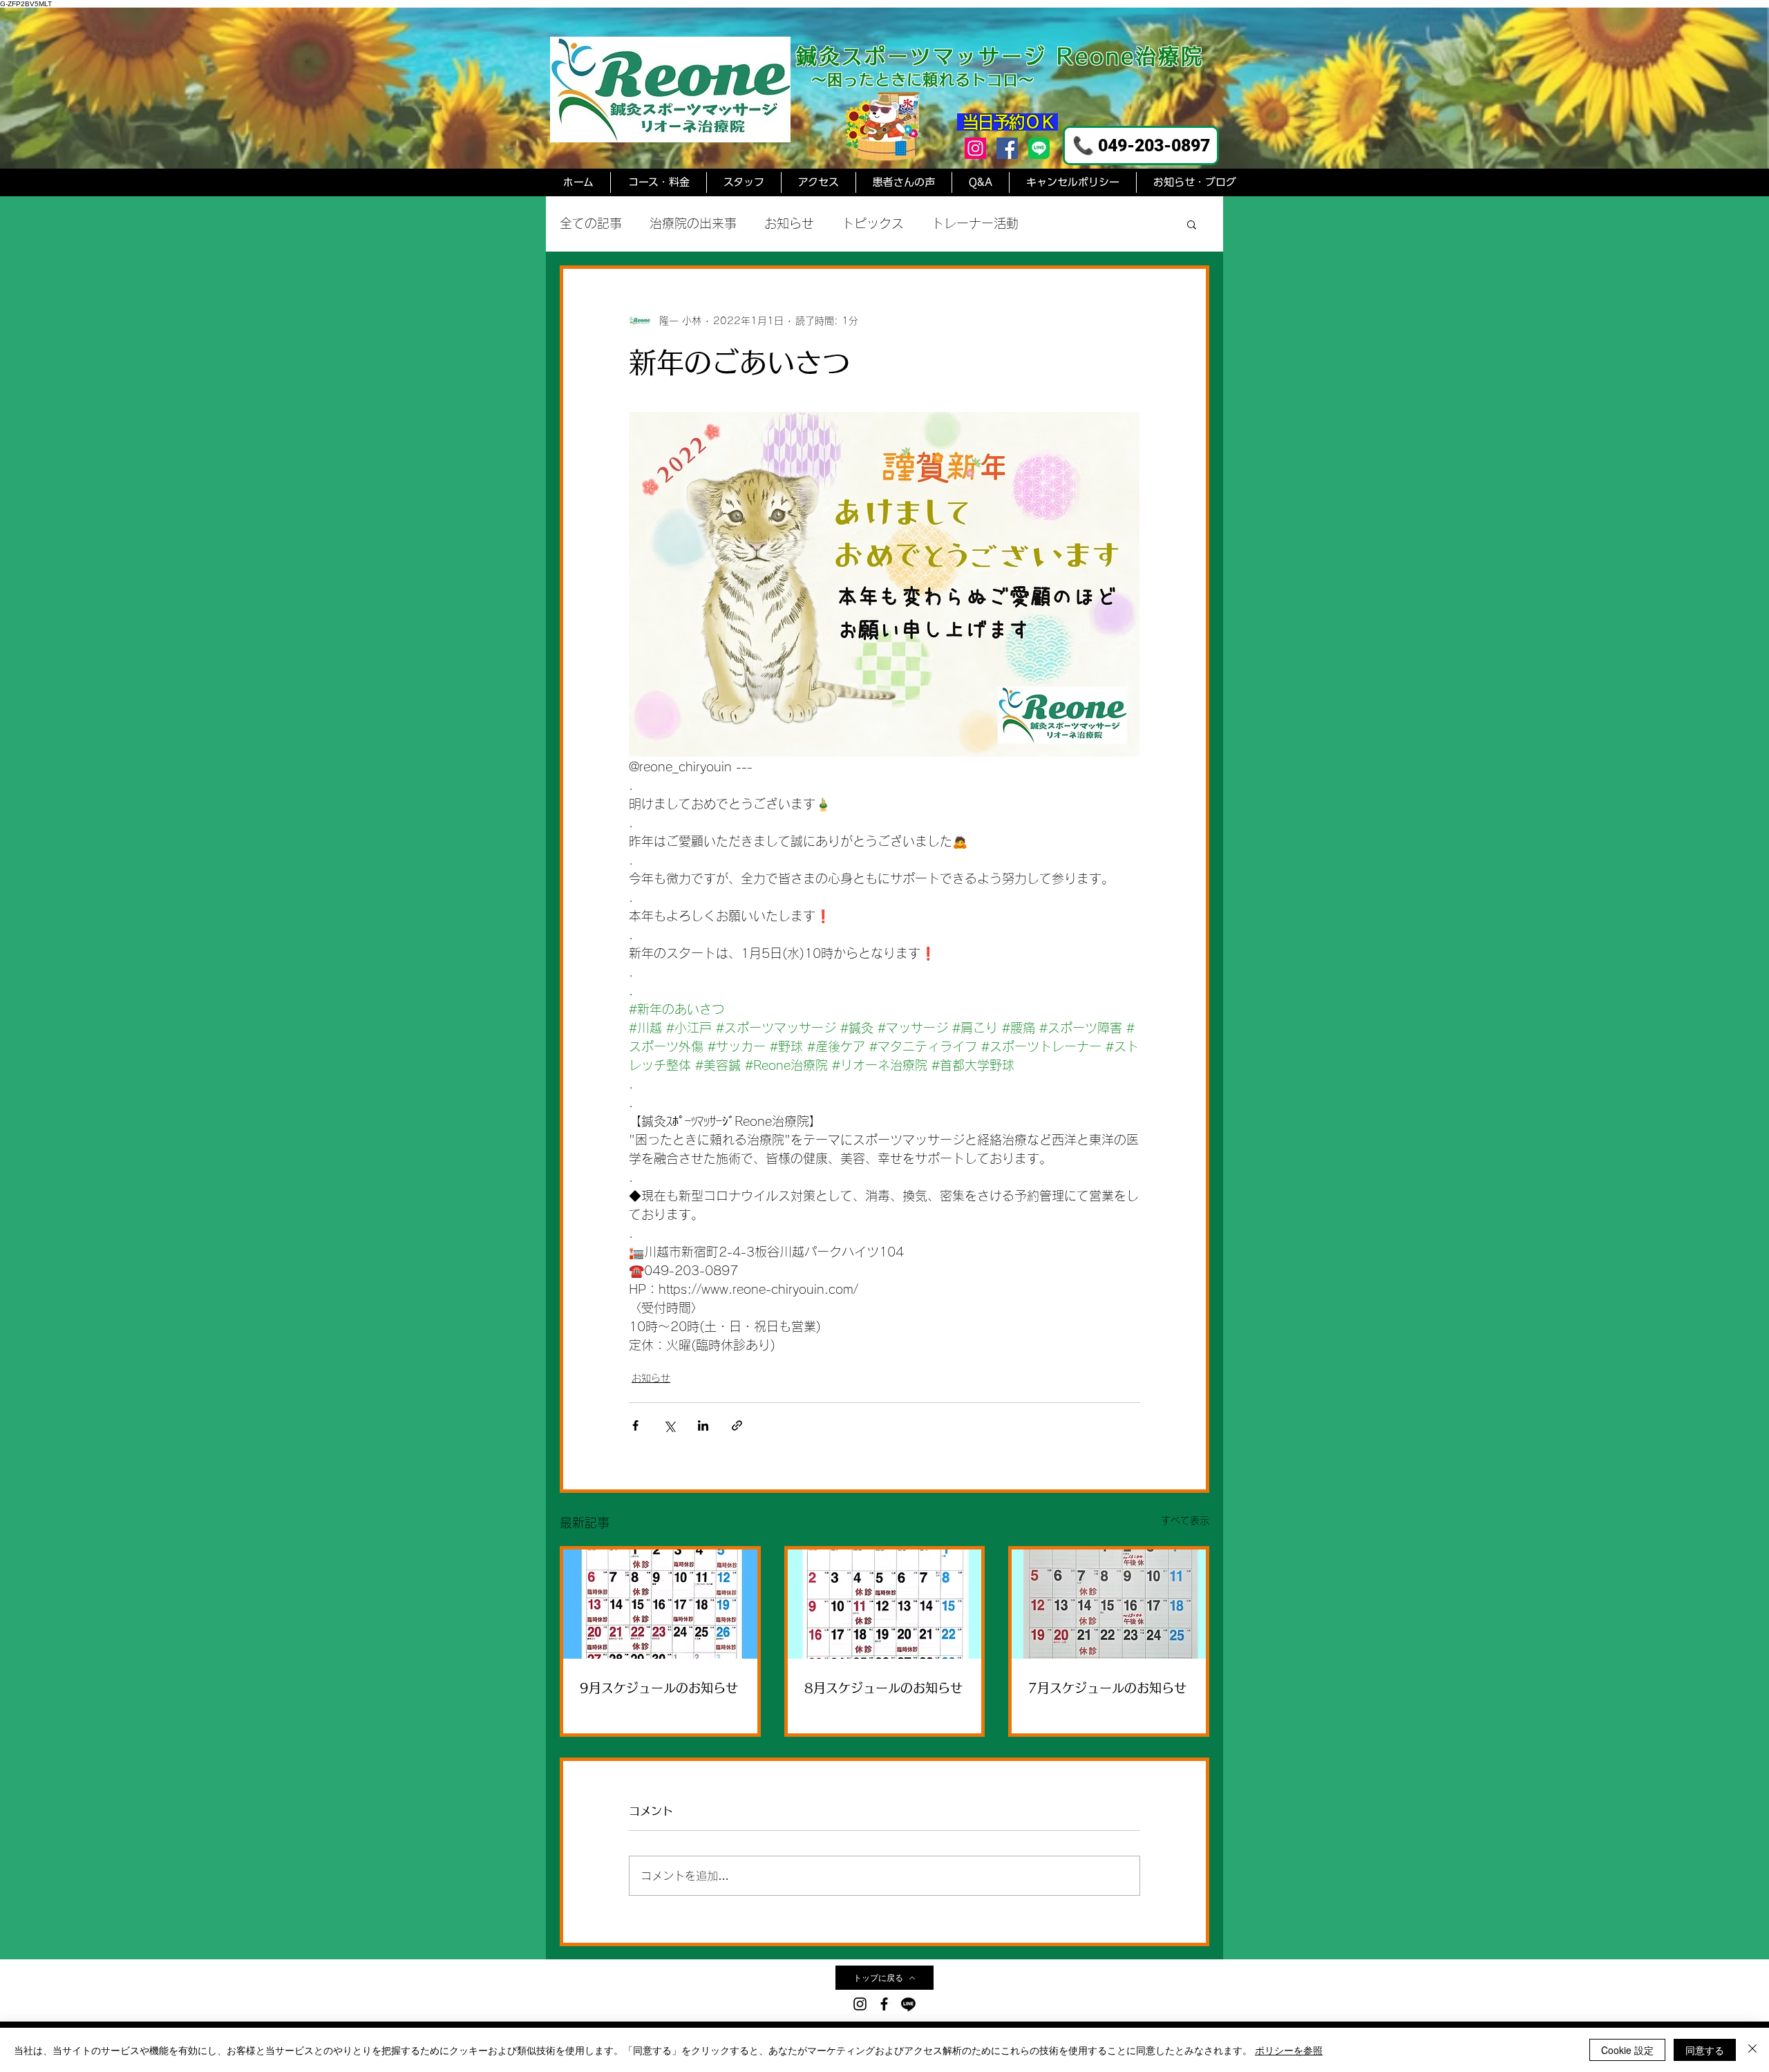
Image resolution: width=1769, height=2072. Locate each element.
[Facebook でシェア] (635, 1425)
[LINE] (908, 2004)
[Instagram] (975, 148)
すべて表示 (1185, 1520)
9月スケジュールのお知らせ (659, 1688)
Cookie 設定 (1627, 2050)
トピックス (873, 223)
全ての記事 (591, 223)
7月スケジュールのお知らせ (1107, 1688)
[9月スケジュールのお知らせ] (660, 1604)
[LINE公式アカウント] (1039, 148)
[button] (1192, 224)
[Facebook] (1007, 148)
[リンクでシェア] (737, 1425)
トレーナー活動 (975, 223)
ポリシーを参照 (1289, 2050)
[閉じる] (1752, 2050)
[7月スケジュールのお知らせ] (1109, 1604)
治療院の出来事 (693, 223)
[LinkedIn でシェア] (703, 1425)
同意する (1705, 2050)
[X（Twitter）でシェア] (669, 1425)
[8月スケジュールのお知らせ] (885, 1604)
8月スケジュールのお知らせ (883, 1688)
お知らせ (789, 223)
